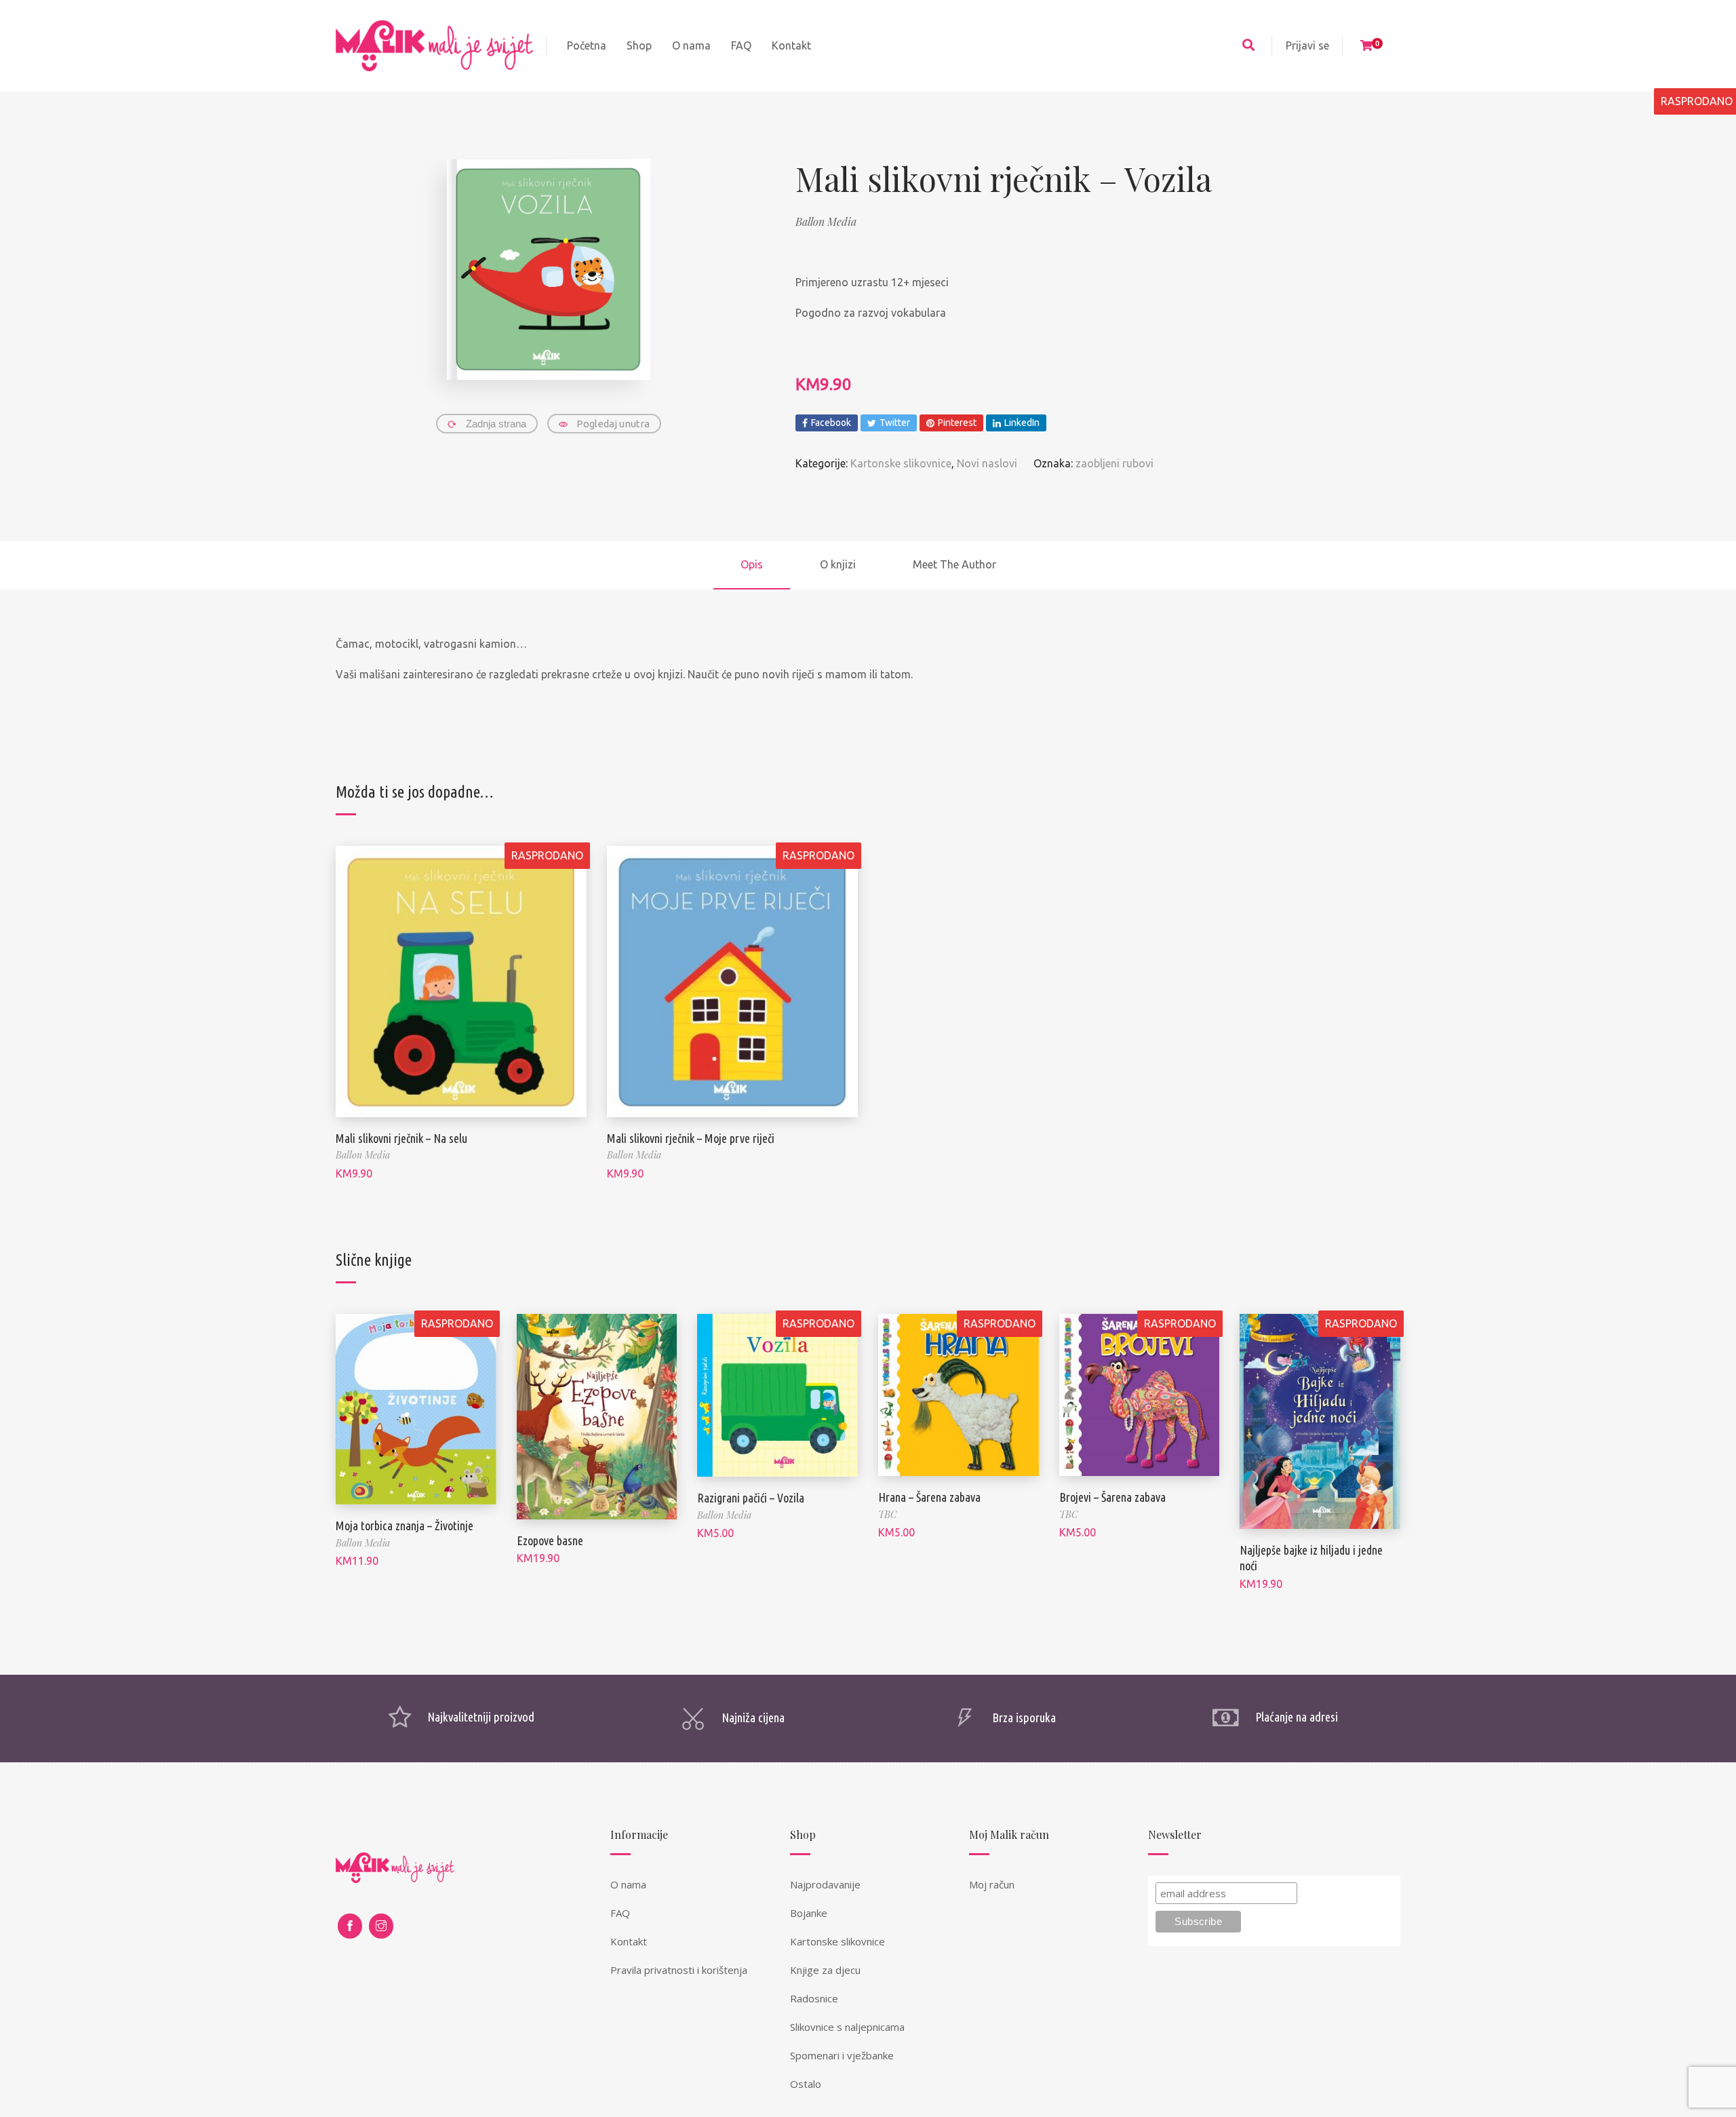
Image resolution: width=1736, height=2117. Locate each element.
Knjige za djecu (825, 1970)
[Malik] (434, 46)
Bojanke (809, 1913)
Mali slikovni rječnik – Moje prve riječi (691, 1138)
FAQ (620, 1913)
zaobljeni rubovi (1114, 463)
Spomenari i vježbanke (842, 2055)
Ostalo (806, 2084)
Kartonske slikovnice (901, 463)
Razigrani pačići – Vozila (751, 1498)
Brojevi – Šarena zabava (1112, 1497)
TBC (887, 1514)
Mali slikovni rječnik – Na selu (401, 1138)
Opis (752, 564)
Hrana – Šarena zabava (929, 1497)
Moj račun (992, 1884)
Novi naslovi (987, 463)
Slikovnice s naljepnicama (847, 2027)
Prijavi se (1307, 45)
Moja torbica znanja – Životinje (405, 1526)
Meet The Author (954, 564)
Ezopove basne (550, 1540)
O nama (628, 1884)
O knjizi (838, 564)
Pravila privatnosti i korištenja (679, 1970)
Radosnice (814, 1998)
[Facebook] (350, 1926)
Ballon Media (826, 221)
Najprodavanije (825, 1884)
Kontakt (629, 1941)
